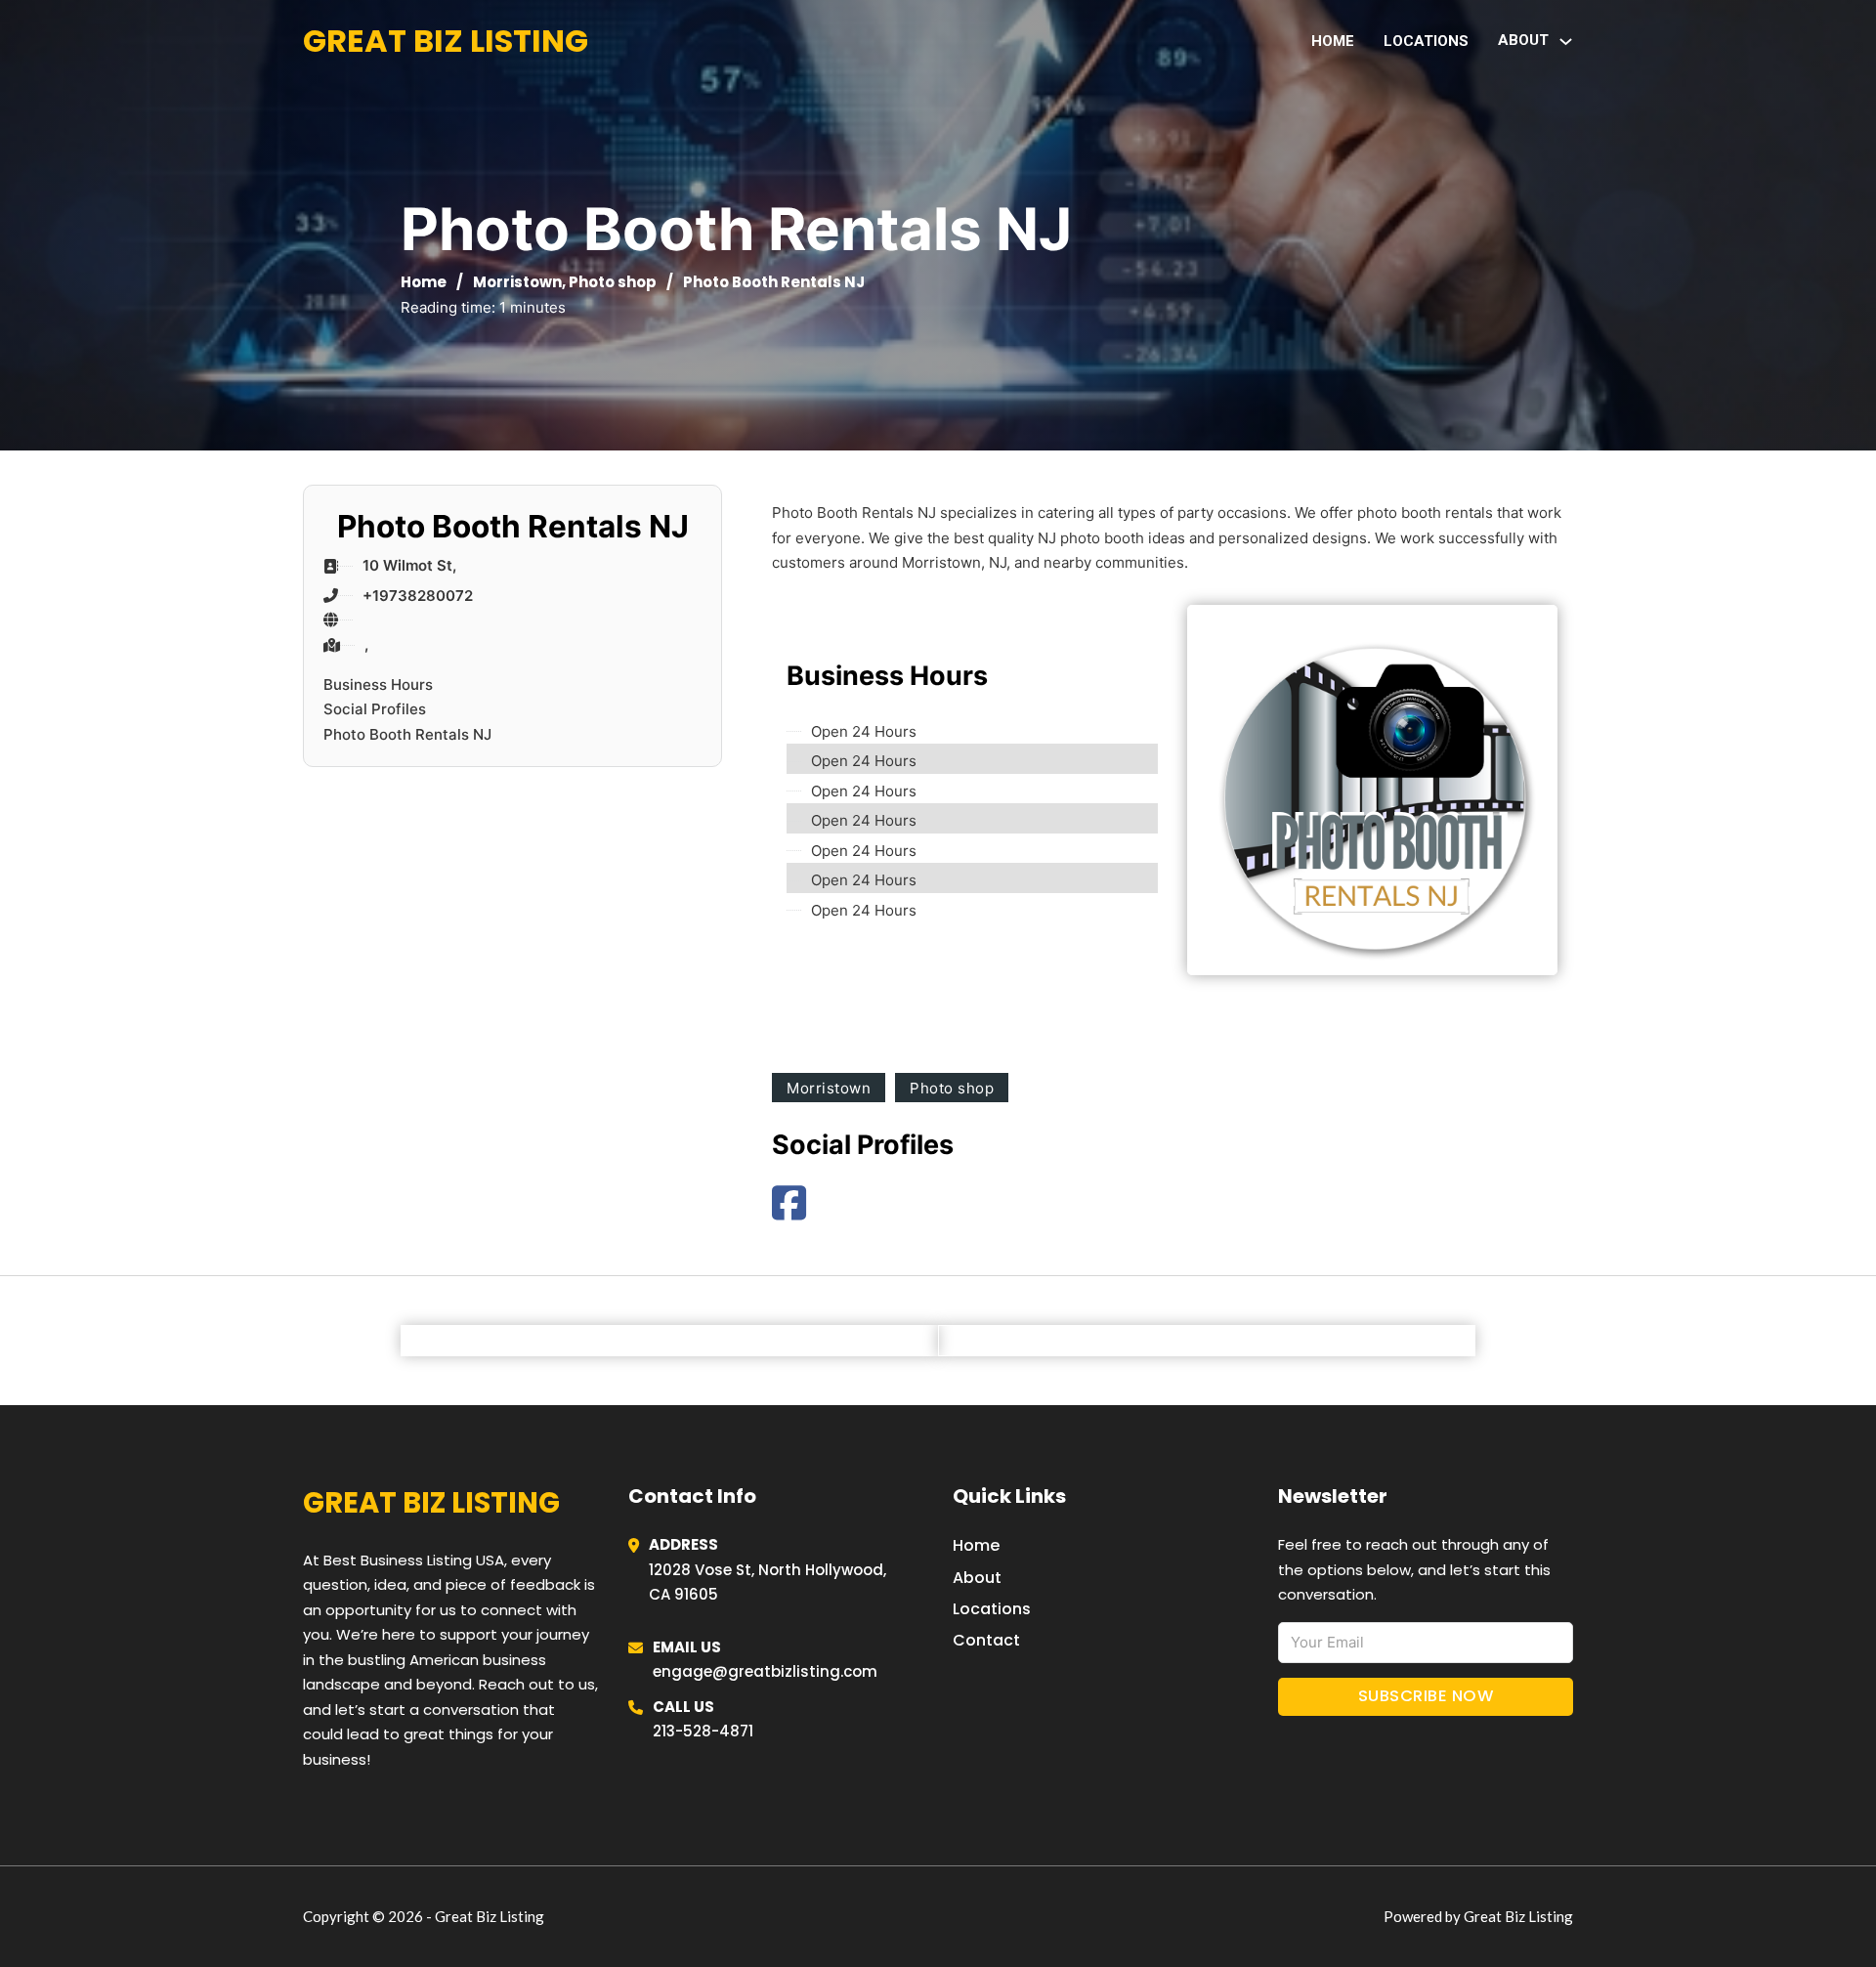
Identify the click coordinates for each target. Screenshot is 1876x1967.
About (977, 1578)
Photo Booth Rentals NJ (407, 734)
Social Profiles (375, 709)
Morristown (517, 282)
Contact (986, 1640)
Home (1333, 41)
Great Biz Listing (446, 41)
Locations (1426, 41)
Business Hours (378, 684)
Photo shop (613, 282)
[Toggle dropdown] (1566, 42)
